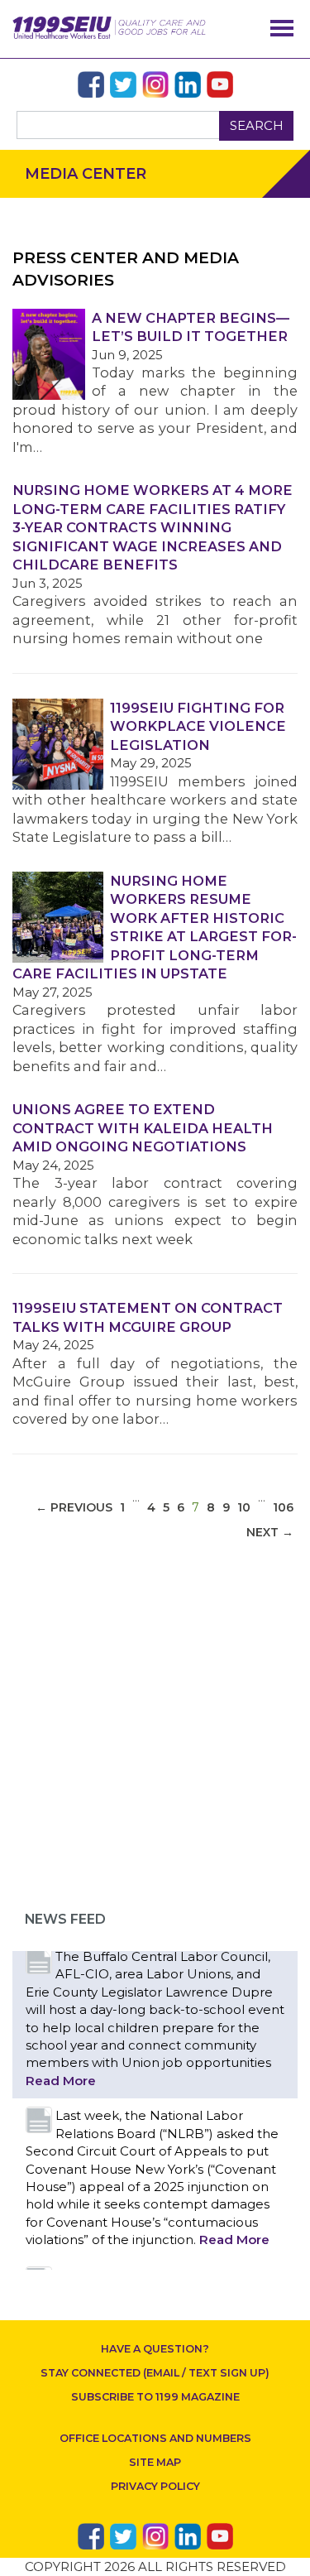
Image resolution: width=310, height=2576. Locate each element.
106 (283, 1507)
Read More (61, 2081)
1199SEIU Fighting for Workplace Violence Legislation (198, 726)
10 (244, 1507)
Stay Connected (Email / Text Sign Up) (155, 2373)
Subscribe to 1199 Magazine (155, 2397)
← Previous (74, 1507)
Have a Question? (155, 2349)
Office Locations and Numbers (155, 2438)
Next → (270, 1532)
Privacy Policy (155, 2486)
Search (257, 125)
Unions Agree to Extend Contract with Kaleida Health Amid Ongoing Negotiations (143, 1128)
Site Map (155, 2462)
